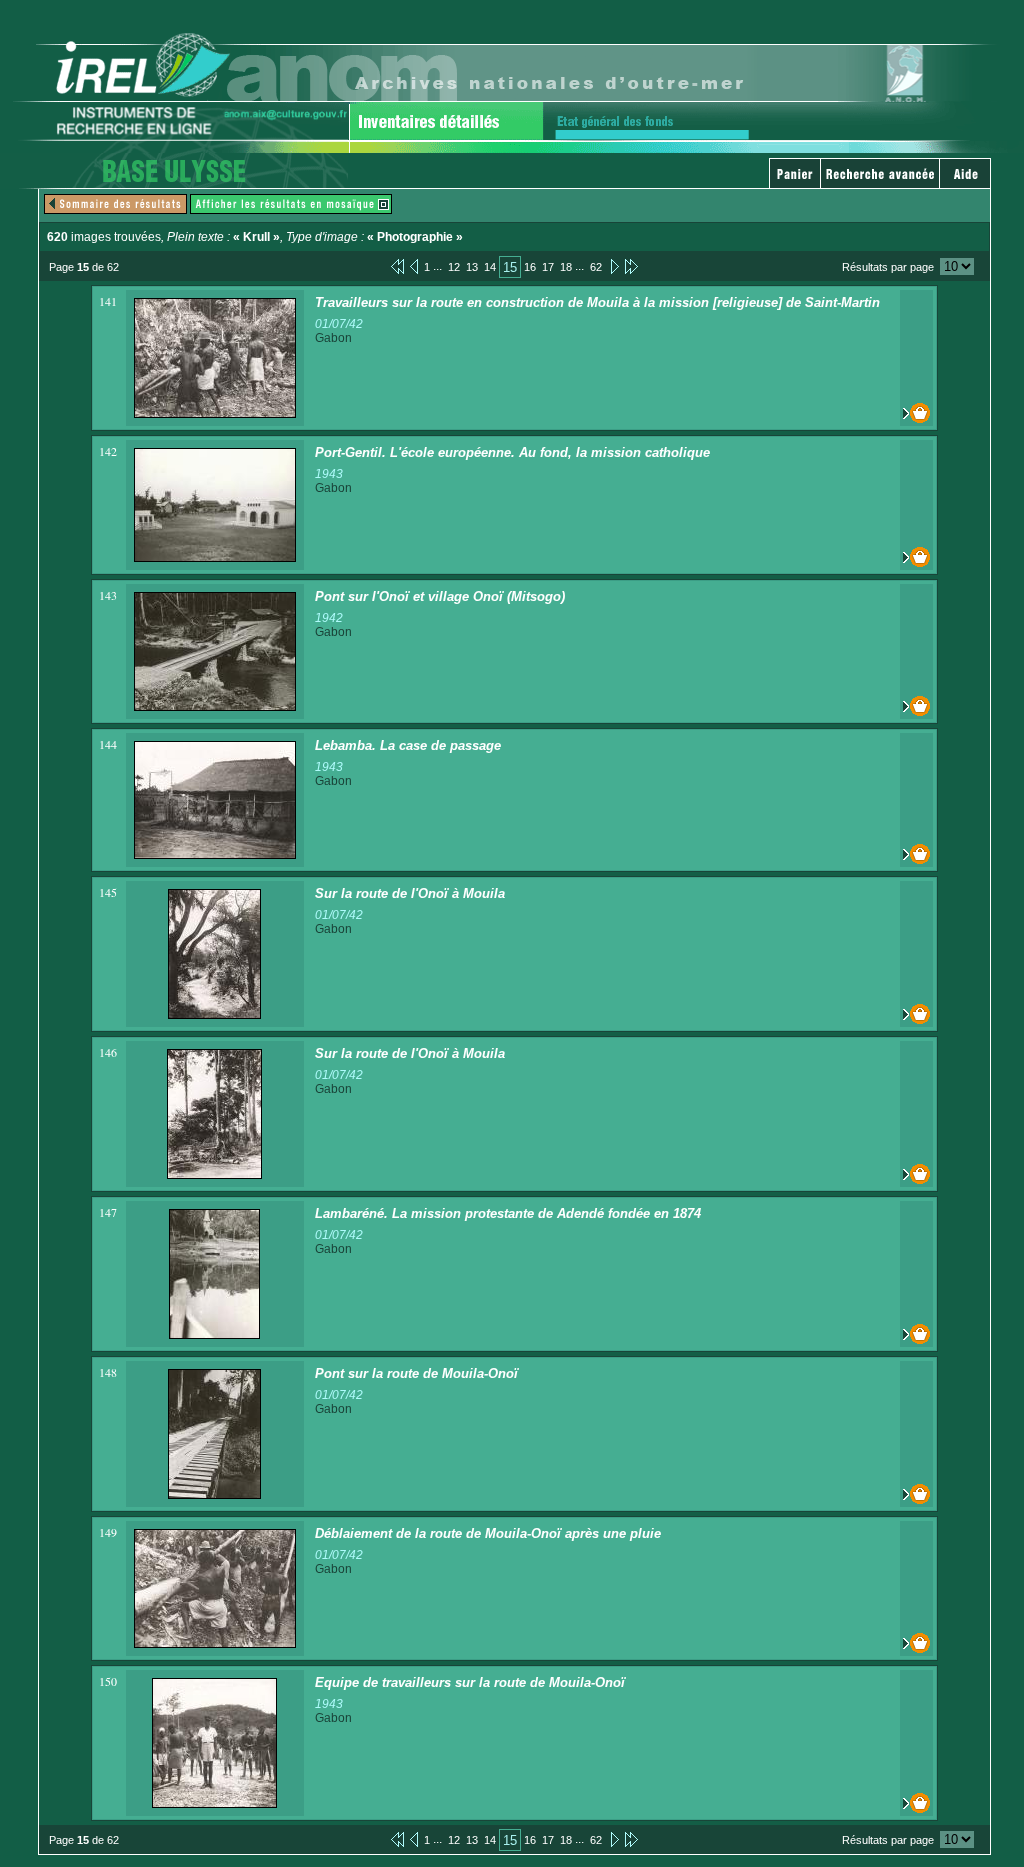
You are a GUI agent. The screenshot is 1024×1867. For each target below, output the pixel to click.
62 (596, 267)
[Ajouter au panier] (916, 413)
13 (472, 267)
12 (454, 267)
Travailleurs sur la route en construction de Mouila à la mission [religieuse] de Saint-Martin (597, 302)
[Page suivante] (613, 266)
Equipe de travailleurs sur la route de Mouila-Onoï (470, 1682)
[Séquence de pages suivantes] (631, 266)
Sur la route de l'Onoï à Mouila (410, 893)
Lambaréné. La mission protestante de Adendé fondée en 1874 (508, 1213)
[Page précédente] (414, 266)
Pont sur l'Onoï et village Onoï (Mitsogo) (440, 596)
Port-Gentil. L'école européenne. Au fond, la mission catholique (512, 452)
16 (530, 267)
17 (548, 267)
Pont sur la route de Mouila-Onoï (416, 1373)
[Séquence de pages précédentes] (397, 266)
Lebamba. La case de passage (408, 745)
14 (490, 267)
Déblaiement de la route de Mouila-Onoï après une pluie (488, 1533)
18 (566, 267)
